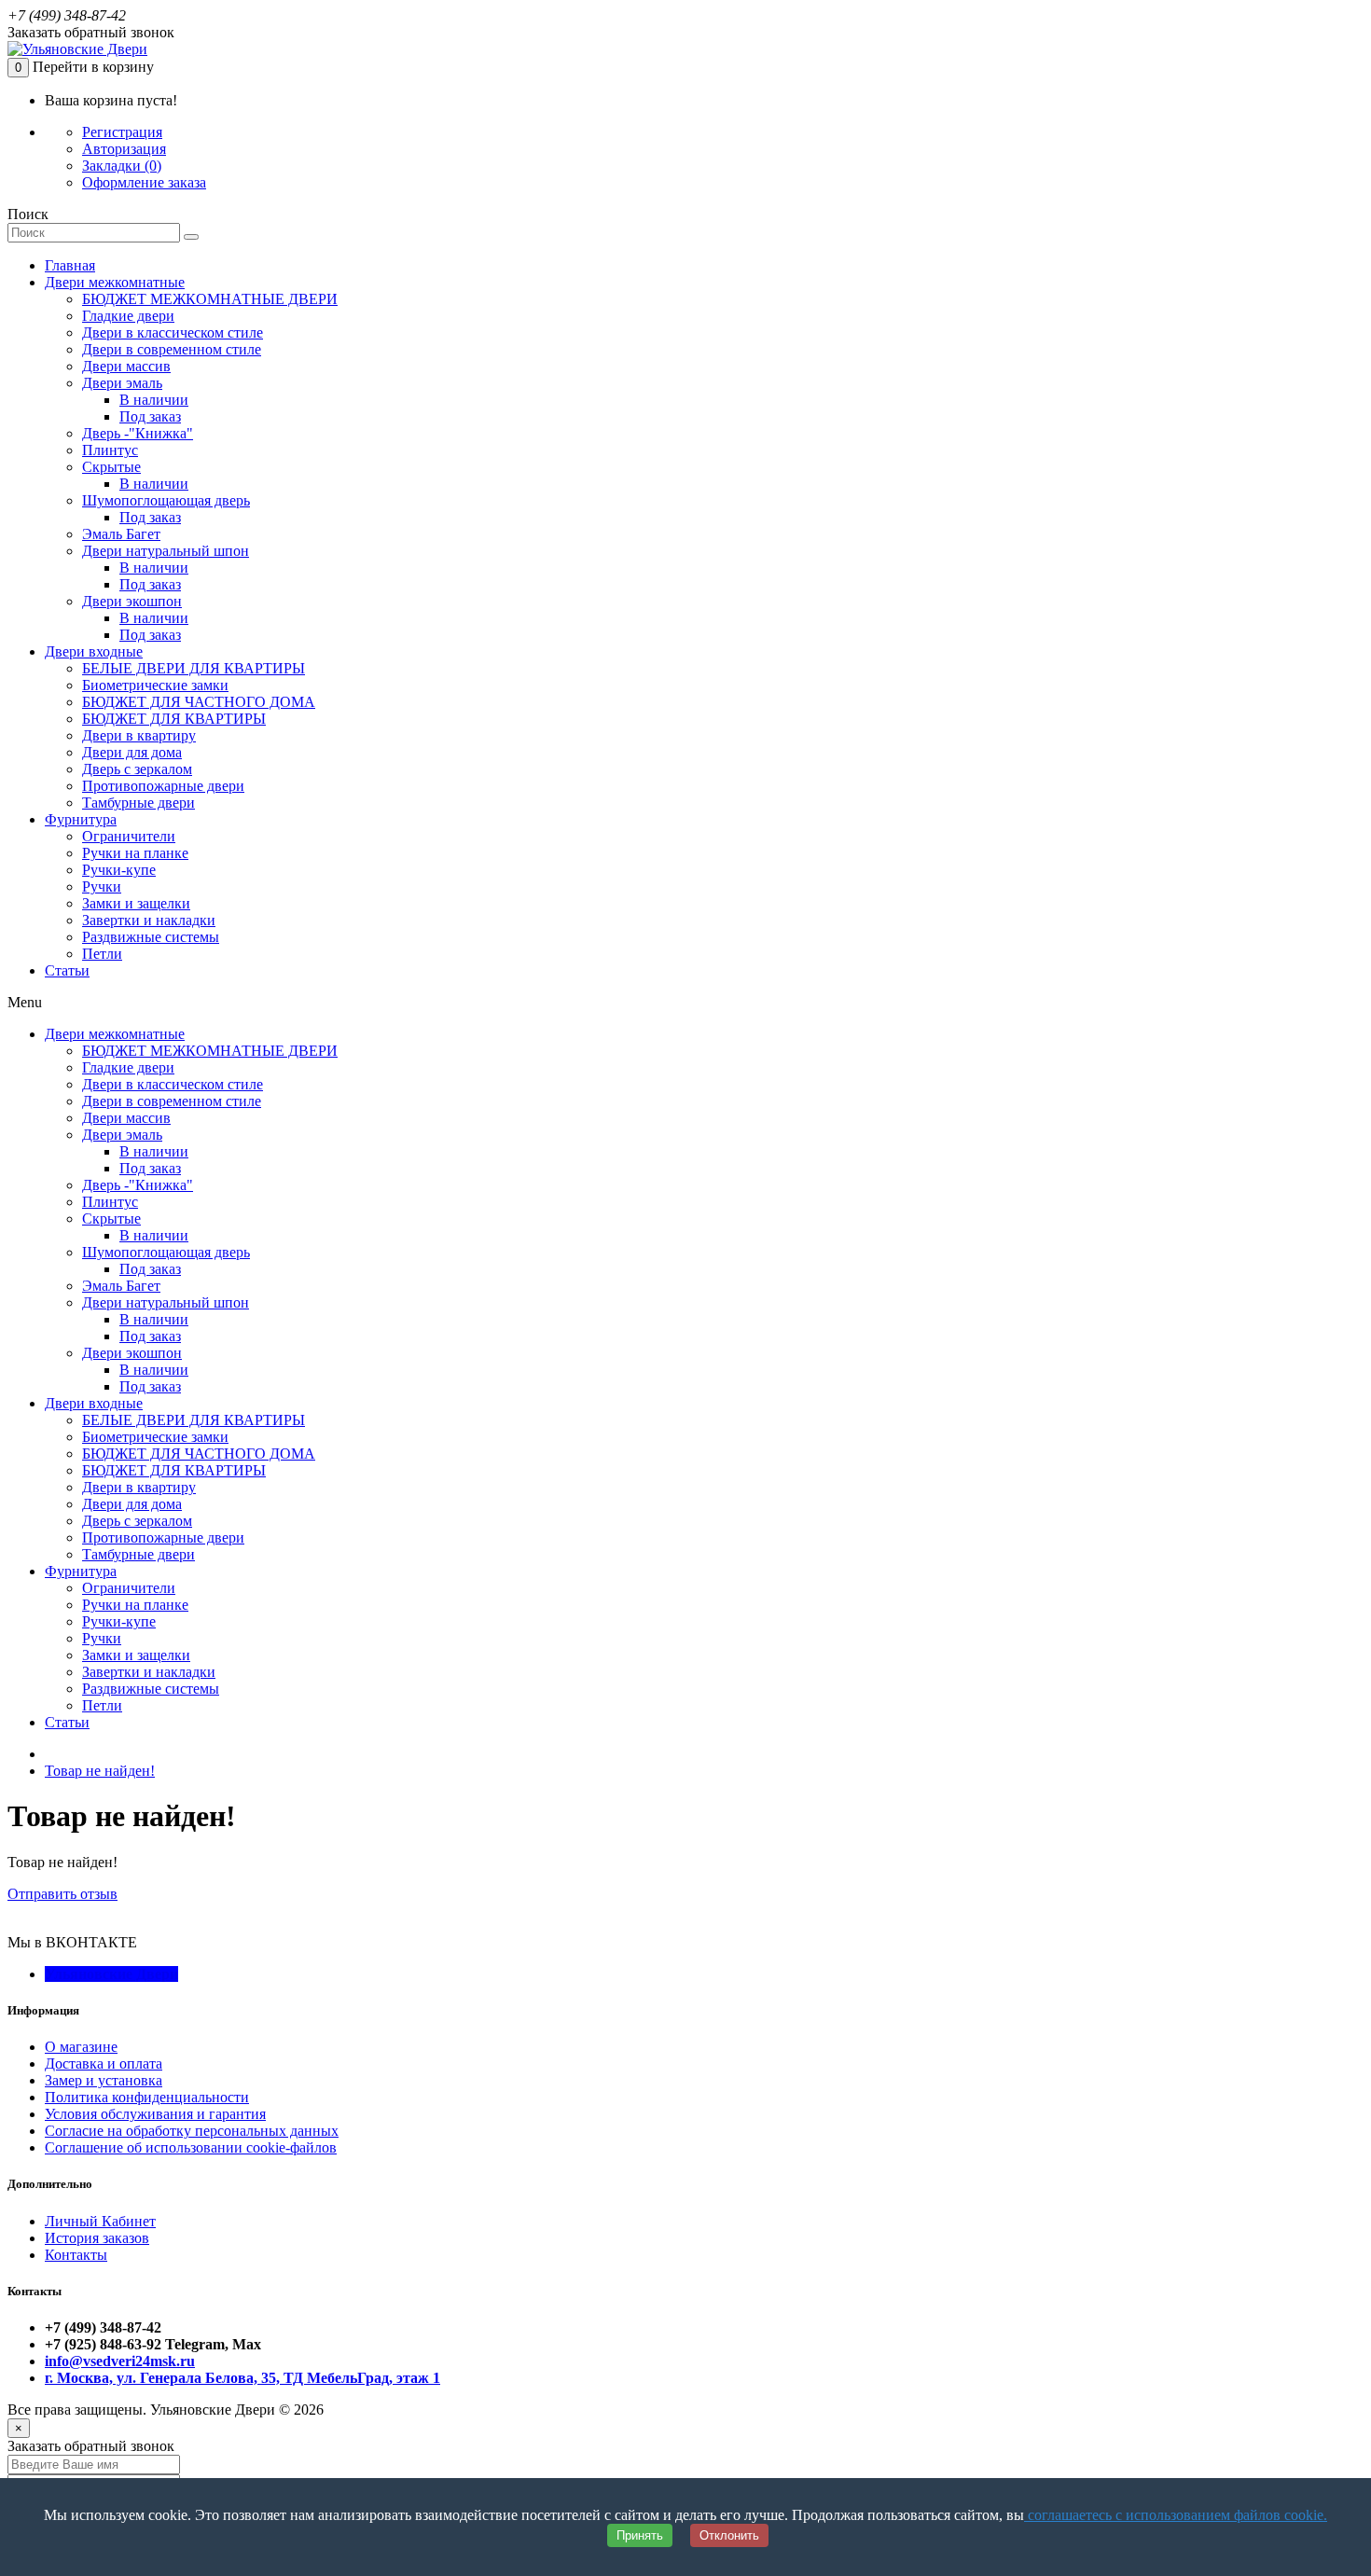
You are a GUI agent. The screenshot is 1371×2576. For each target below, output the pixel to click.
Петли (102, 954)
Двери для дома (132, 752)
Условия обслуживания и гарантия (155, 2114)
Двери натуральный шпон (166, 551)
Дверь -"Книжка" (138, 433)
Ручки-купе (119, 870)
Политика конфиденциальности (147, 2097)
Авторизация (124, 149)
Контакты (76, 2255)
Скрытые (111, 467)
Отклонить (729, 2535)
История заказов (97, 2238)
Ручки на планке (135, 853)
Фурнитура (81, 819)
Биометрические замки (155, 685)
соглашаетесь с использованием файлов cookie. (1176, 2515)
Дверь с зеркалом (137, 769)
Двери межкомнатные (115, 282)
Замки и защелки (136, 903)
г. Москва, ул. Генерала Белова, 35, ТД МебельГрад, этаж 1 (242, 2378)
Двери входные (94, 651)
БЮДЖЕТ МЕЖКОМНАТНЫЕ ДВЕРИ (210, 299)
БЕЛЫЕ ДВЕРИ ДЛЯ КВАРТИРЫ (194, 668)
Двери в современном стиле (172, 349)
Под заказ (150, 416)
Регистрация (122, 132)
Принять (640, 2535)
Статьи (67, 970)
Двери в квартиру (139, 735)
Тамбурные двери (138, 803)
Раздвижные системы (151, 937)
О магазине (81, 2047)
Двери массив (126, 366)
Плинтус (110, 450)
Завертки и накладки (149, 920)
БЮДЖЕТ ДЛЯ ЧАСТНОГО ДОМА (199, 702)
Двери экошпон (132, 601)
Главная (70, 265)
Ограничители (129, 836)
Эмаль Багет (121, 534)
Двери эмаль (122, 383)
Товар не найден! (100, 1771)
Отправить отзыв (62, 1894)
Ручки (102, 886)
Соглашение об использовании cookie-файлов (191, 2147)
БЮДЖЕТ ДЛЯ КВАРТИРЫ (174, 719)
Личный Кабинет (100, 2221)
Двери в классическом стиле (173, 332)
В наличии (154, 400)
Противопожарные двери (163, 786)
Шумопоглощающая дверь (166, 500)
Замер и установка (104, 2080)
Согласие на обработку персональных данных (192, 2131)
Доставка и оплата (104, 2064)
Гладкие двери (128, 316)
